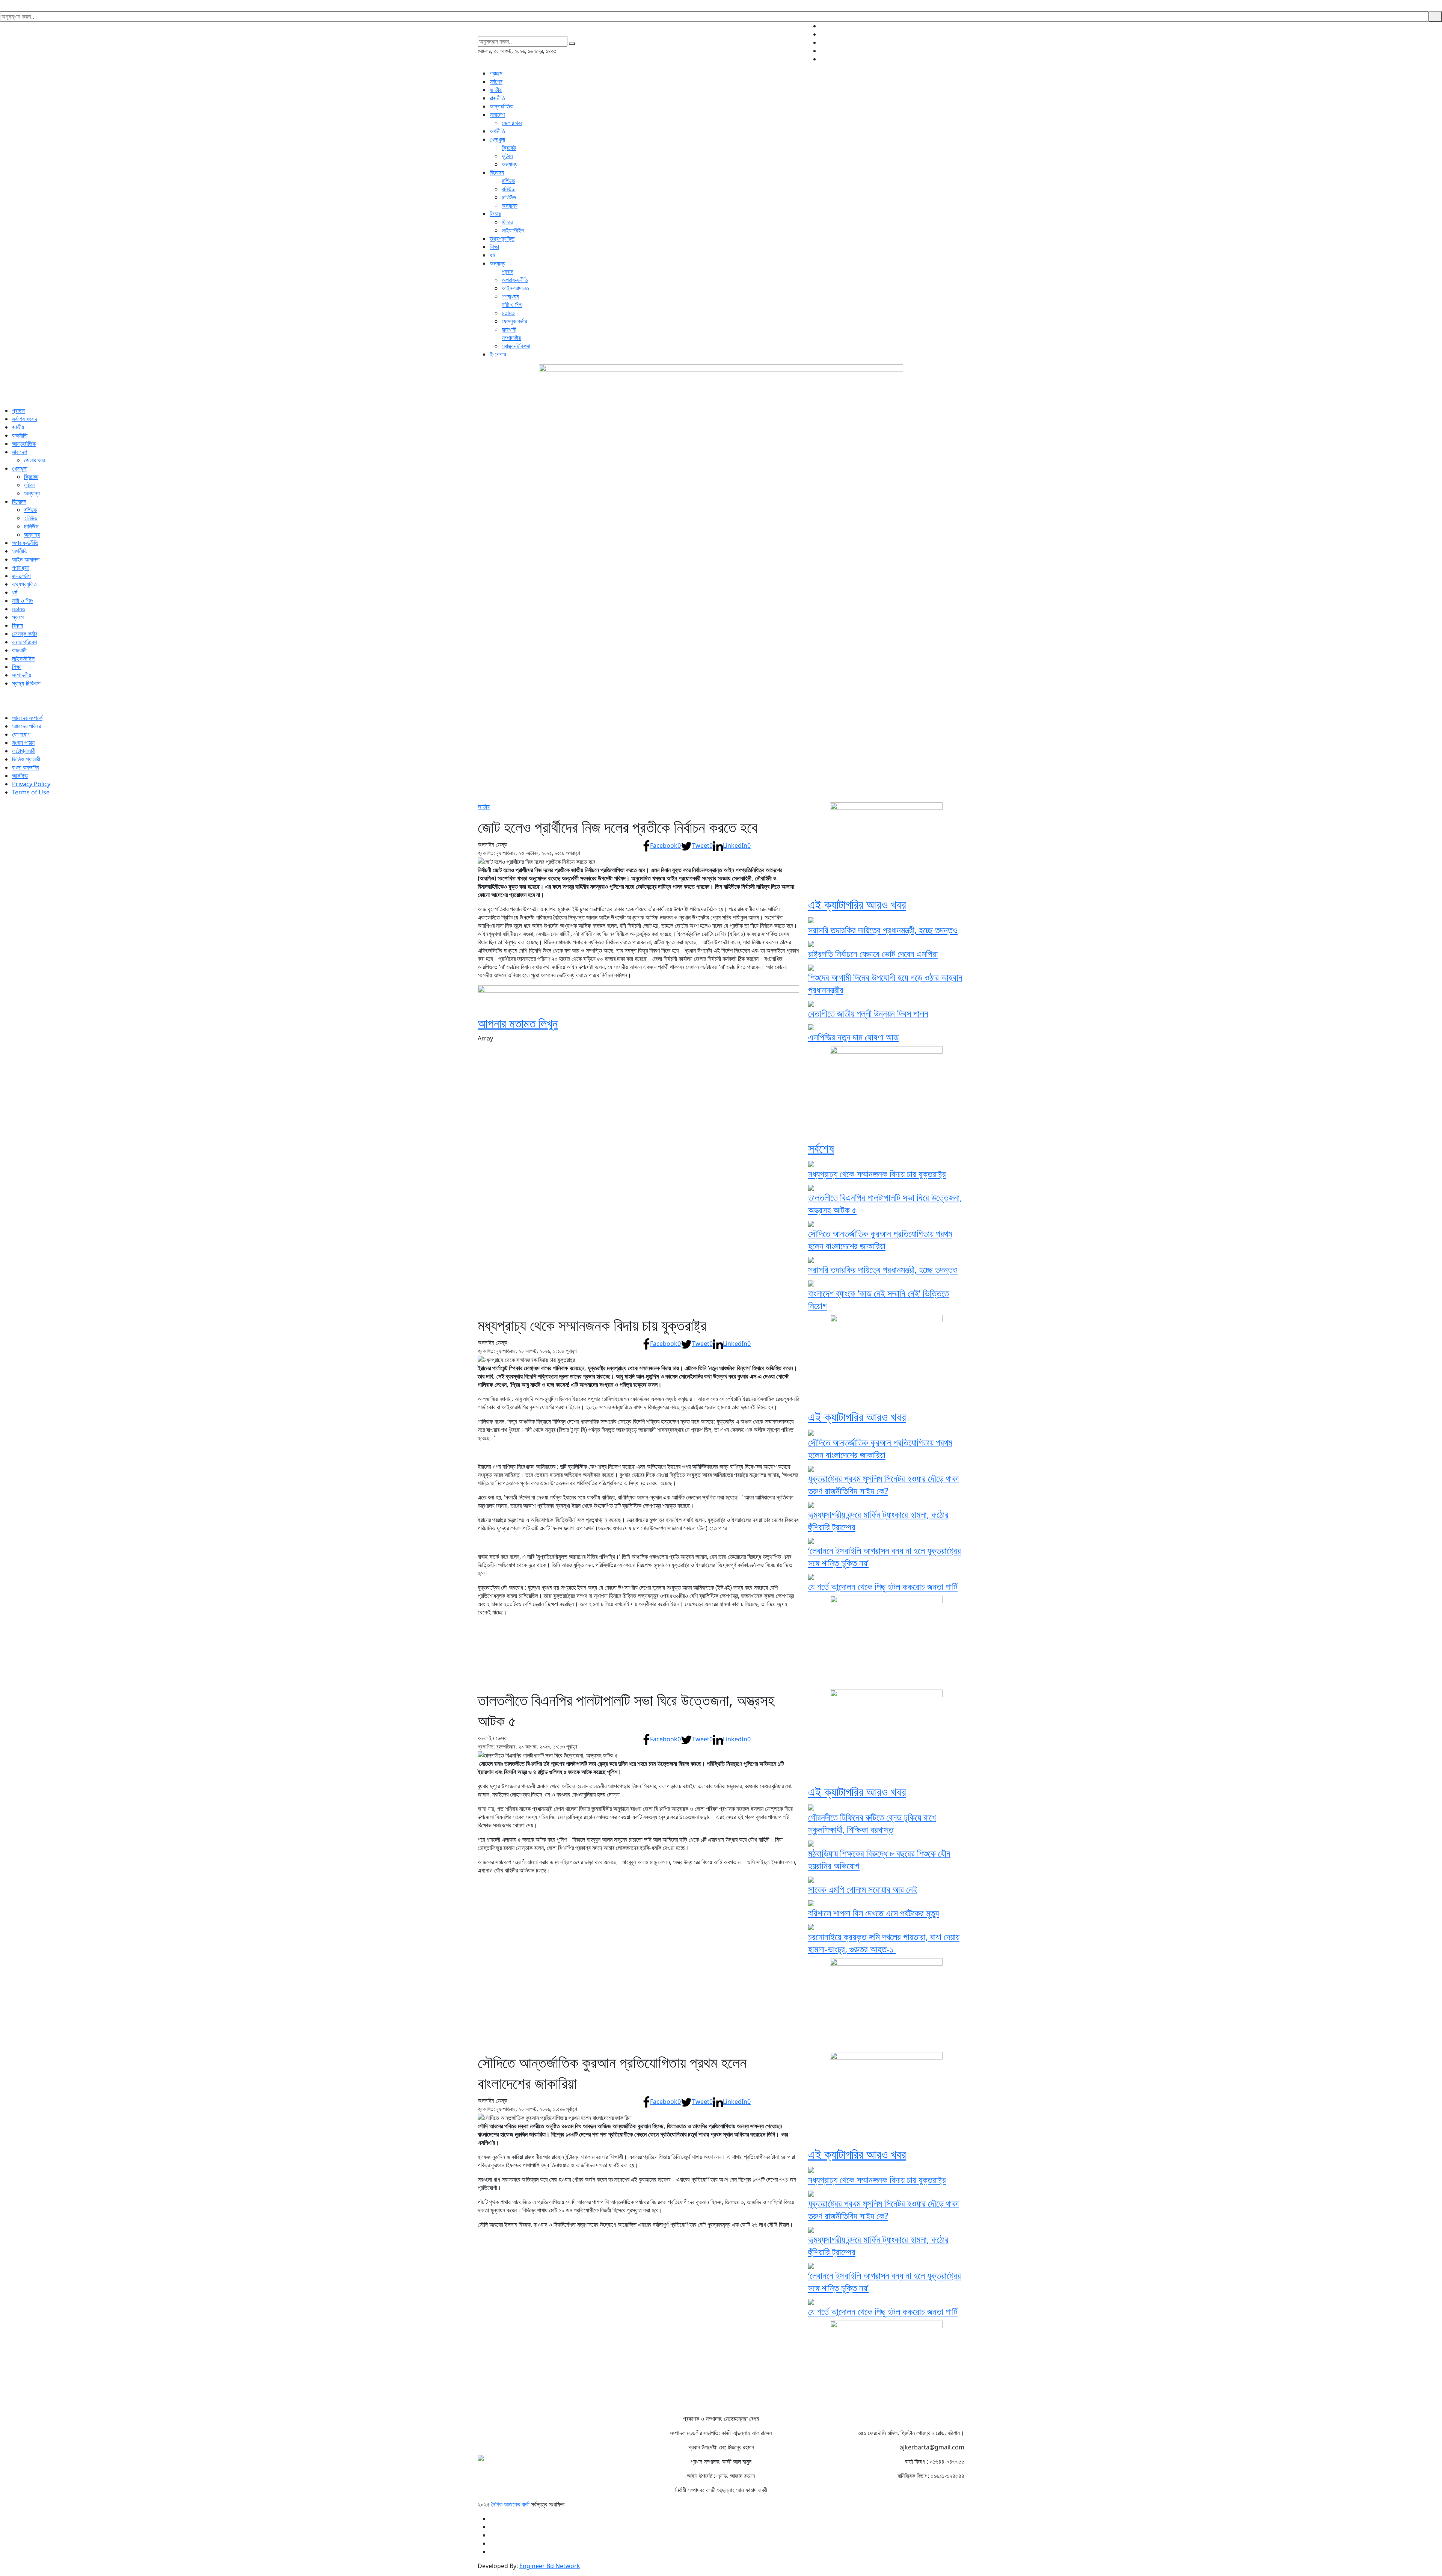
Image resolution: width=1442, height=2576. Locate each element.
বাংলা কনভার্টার (26, 767)
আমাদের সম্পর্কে (27, 718)
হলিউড (508, 181)
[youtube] (962, 51)
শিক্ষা (494, 247)
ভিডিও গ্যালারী (26, 759)
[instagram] (962, 42)
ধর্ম (492, 255)
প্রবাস (508, 272)
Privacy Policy (31, 784)
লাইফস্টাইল (513, 230)
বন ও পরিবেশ (24, 642)
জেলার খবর (512, 123)
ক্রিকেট (509, 148)
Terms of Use (31, 792)
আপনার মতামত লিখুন (518, 1023)
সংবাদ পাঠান (23, 743)
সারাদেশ (497, 115)
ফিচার (495, 214)
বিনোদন (497, 172)
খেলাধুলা (497, 139)
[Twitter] (962, 34)
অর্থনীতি (497, 131)
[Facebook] (962, 26)
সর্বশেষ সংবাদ (25, 419)
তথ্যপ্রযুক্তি (502, 239)
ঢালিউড (509, 197)
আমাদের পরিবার (26, 726)
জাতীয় (496, 90)
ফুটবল (507, 156)
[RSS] (962, 59)
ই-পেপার (498, 354)
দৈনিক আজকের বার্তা (510, 2504)
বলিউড (508, 189)
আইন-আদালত (515, 288)
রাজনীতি (497, 98)
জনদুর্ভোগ (21, 576)
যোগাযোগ (21, 734)
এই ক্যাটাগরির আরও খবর (857, 904)
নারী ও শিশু (512, 305)
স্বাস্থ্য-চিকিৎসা (516, 346)
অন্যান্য (510, 164)
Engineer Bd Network (550, 2566)
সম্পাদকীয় (511, 338)
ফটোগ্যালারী (24, 751)
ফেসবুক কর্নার (514, 321)
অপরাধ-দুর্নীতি (515, 280)
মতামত (508, 313)
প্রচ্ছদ (496, 73)
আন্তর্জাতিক (502, 106)
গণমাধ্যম (510, 296)
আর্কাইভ (20, 776)
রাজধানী (509, 329)
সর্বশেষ (496, 82)
